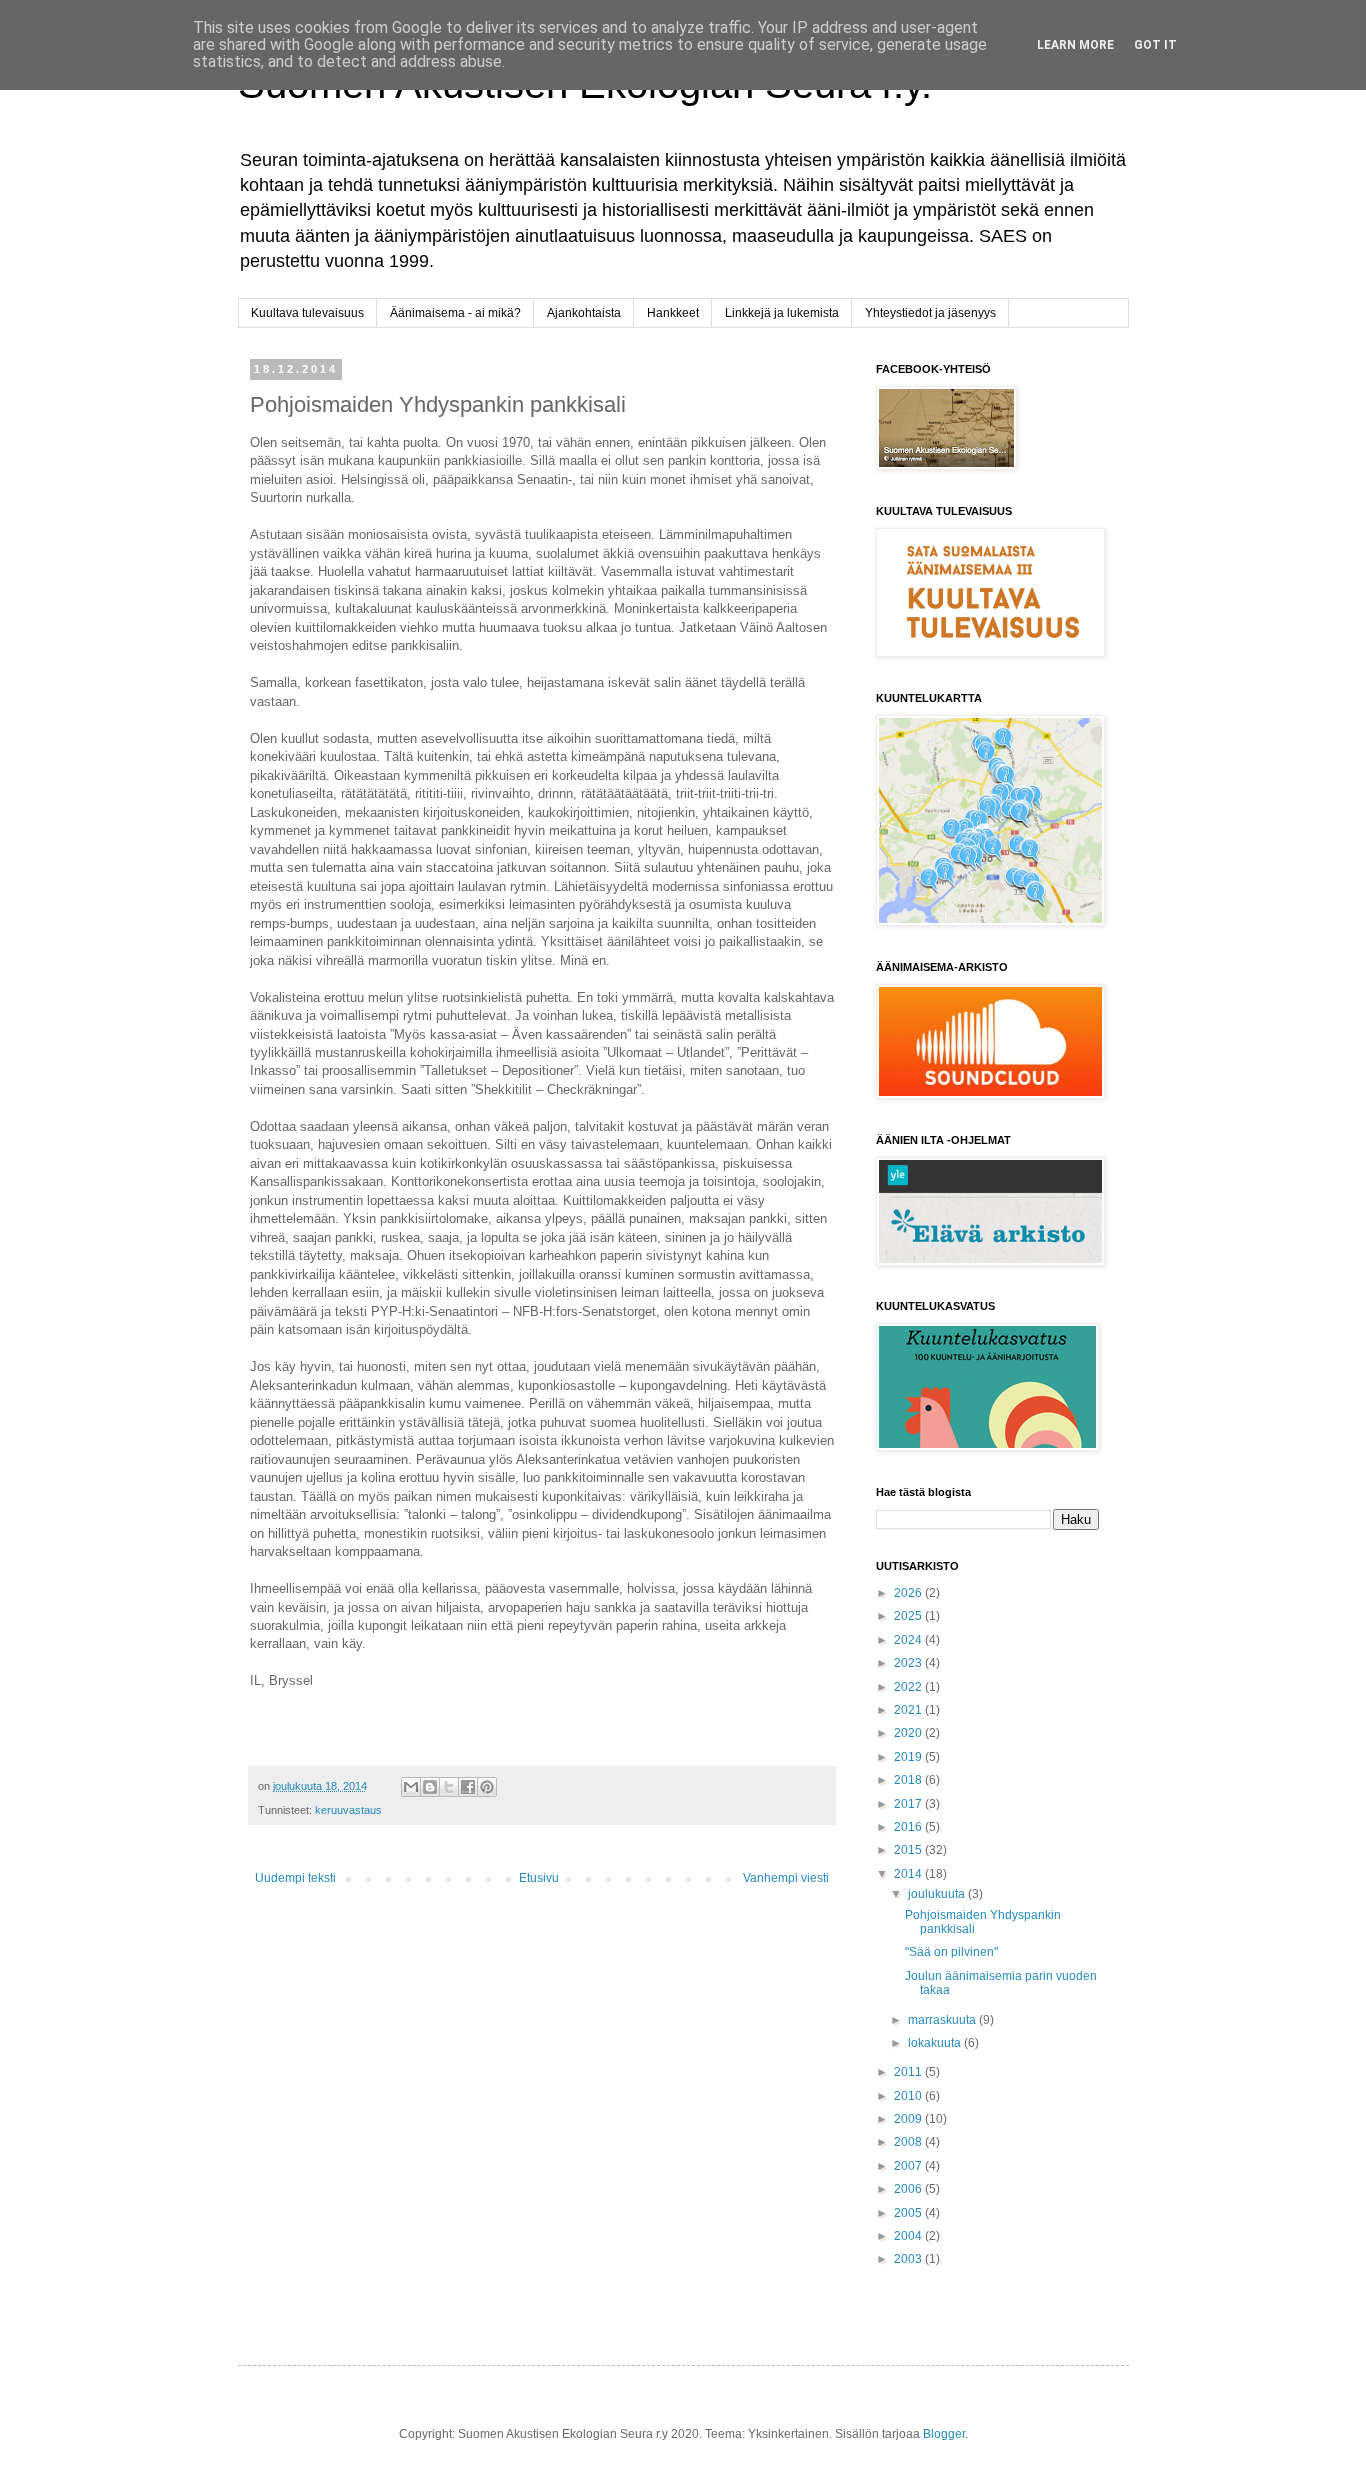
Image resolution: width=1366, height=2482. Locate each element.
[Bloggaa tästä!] (430, 1787)
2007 (909, 2166)
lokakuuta (936, 2043)
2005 (909, 2213)
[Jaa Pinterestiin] (487, 1787)
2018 (909, 1780)
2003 (909, 2259)
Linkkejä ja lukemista (782, 313)
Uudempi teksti (295, 1878)
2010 (909, 2096)
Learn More (1075, 45)
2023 (909, 1663)
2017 (909, 1804)
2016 (909, 1827)
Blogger (944, 2434)
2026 (909, 1593)
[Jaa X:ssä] (449, 1787)
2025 (909, 1616)
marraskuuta (943, 2020)
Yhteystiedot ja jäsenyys (930, 313)
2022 (909, 1687)
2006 (909, 2189)
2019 (909, 1757)
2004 (909, 2236)
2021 (909, 1710)
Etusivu (539, 1878)
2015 (909, 1850)
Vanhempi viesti (786, 1878)
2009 (909, 2119)
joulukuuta (938, 1894)
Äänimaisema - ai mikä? (455, 313)
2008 (909, 2142)
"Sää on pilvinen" (951, 1952)
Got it (1155, 45)
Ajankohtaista (584, 313)
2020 (909, 1733)
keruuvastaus (348, 1810)
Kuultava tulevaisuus (307, 313)
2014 (909, 1874)
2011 (909, 2072)
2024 (909, 1640)
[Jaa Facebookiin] (468, 1787)
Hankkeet (673, 313)
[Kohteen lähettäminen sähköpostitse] (411, 1787)
